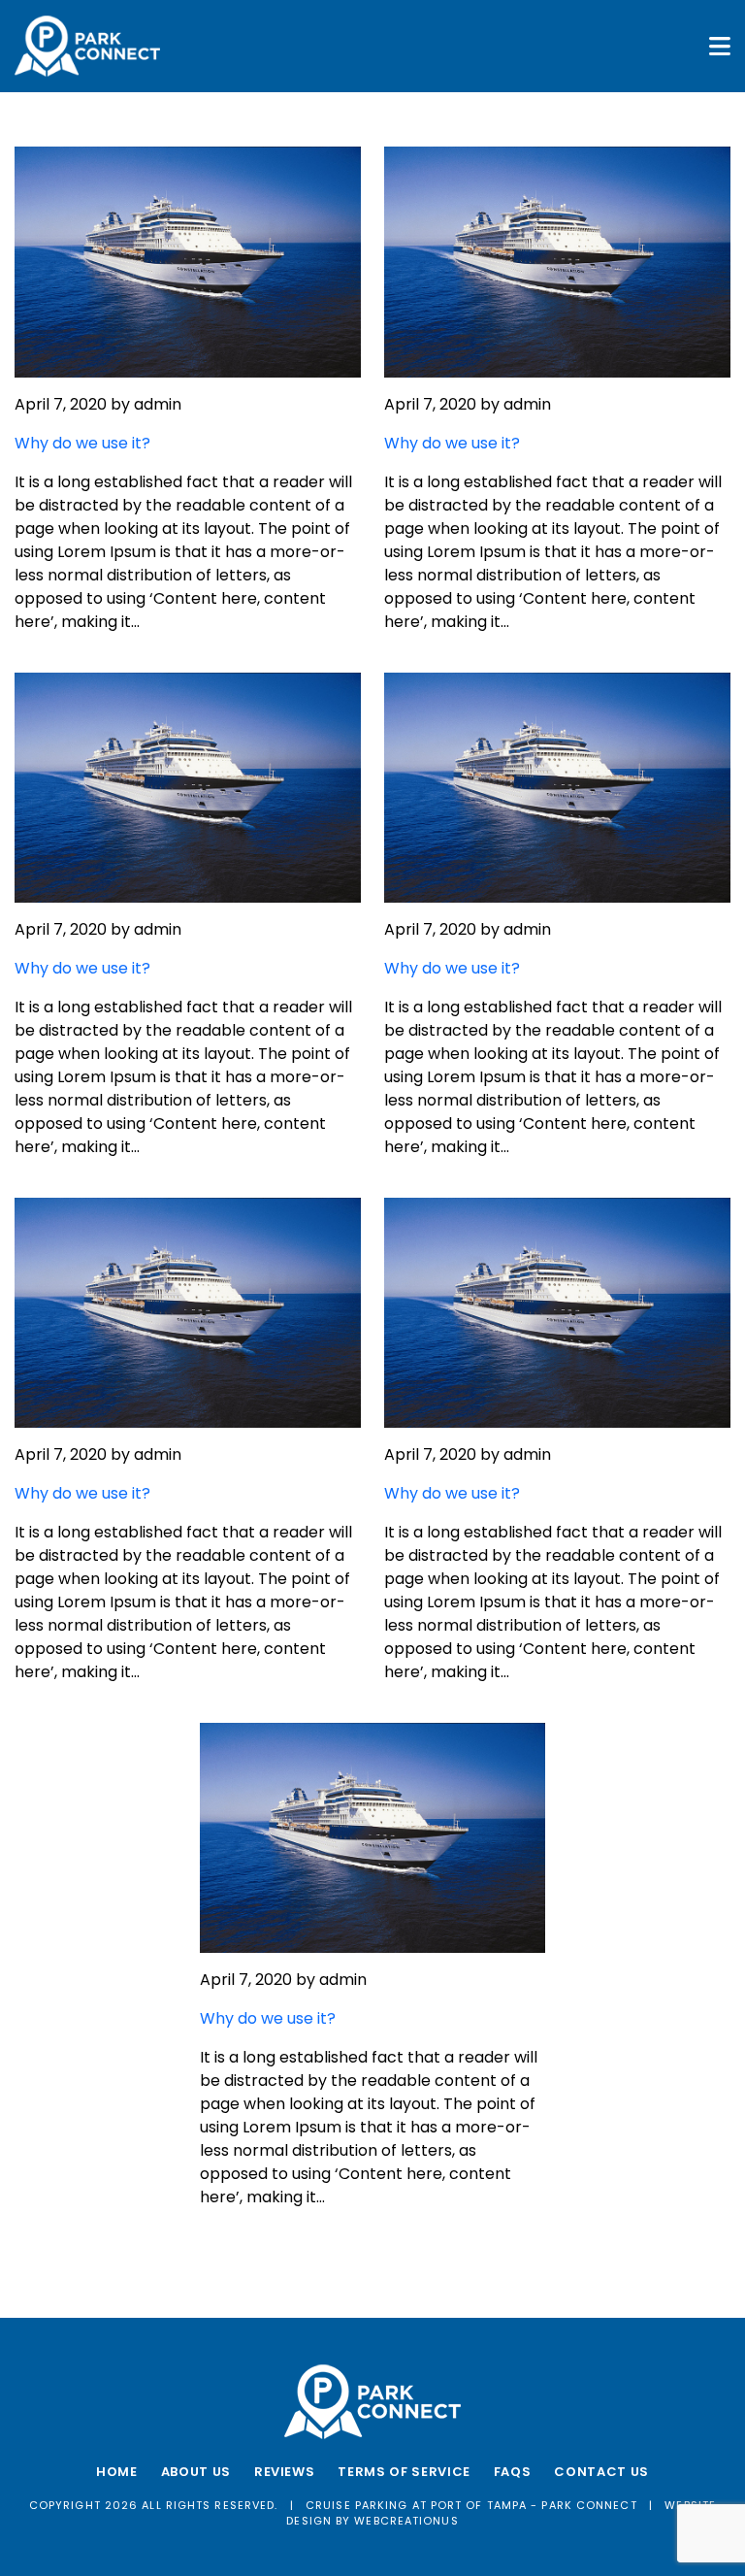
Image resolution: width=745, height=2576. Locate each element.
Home (117, 2472)
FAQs (513, 2472)
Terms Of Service (404, 2472)
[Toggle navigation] (720, 46)
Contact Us (601, 2472)
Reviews (285, 2472)
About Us (196, 2472)
